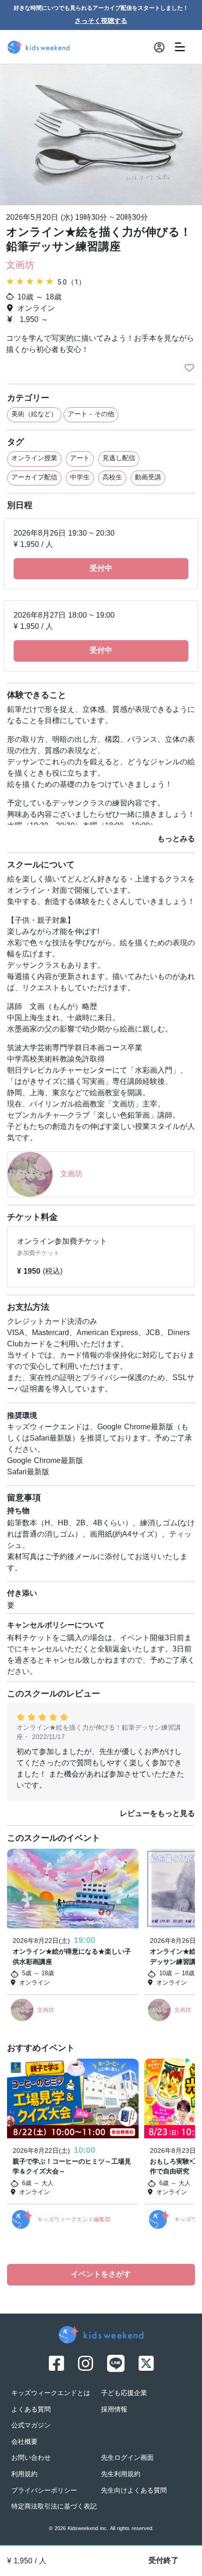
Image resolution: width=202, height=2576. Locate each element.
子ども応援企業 (124, 2393)
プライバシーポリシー (44, 2491)
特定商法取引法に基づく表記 (54, 2507)
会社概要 (24, 2442)
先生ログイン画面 (127, 2458)
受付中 (101, 569)
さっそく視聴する (101, 21)
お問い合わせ (31, 2458)
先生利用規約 (121, 2475)
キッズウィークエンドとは (51, 2393)
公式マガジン (31, 2426)
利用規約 (24, 2475)
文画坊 (20, 266)
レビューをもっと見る (157, 1814)
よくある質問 (31, 2410)
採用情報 (114, 2410)
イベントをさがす (101, 2275)
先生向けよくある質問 (134, 2491)
